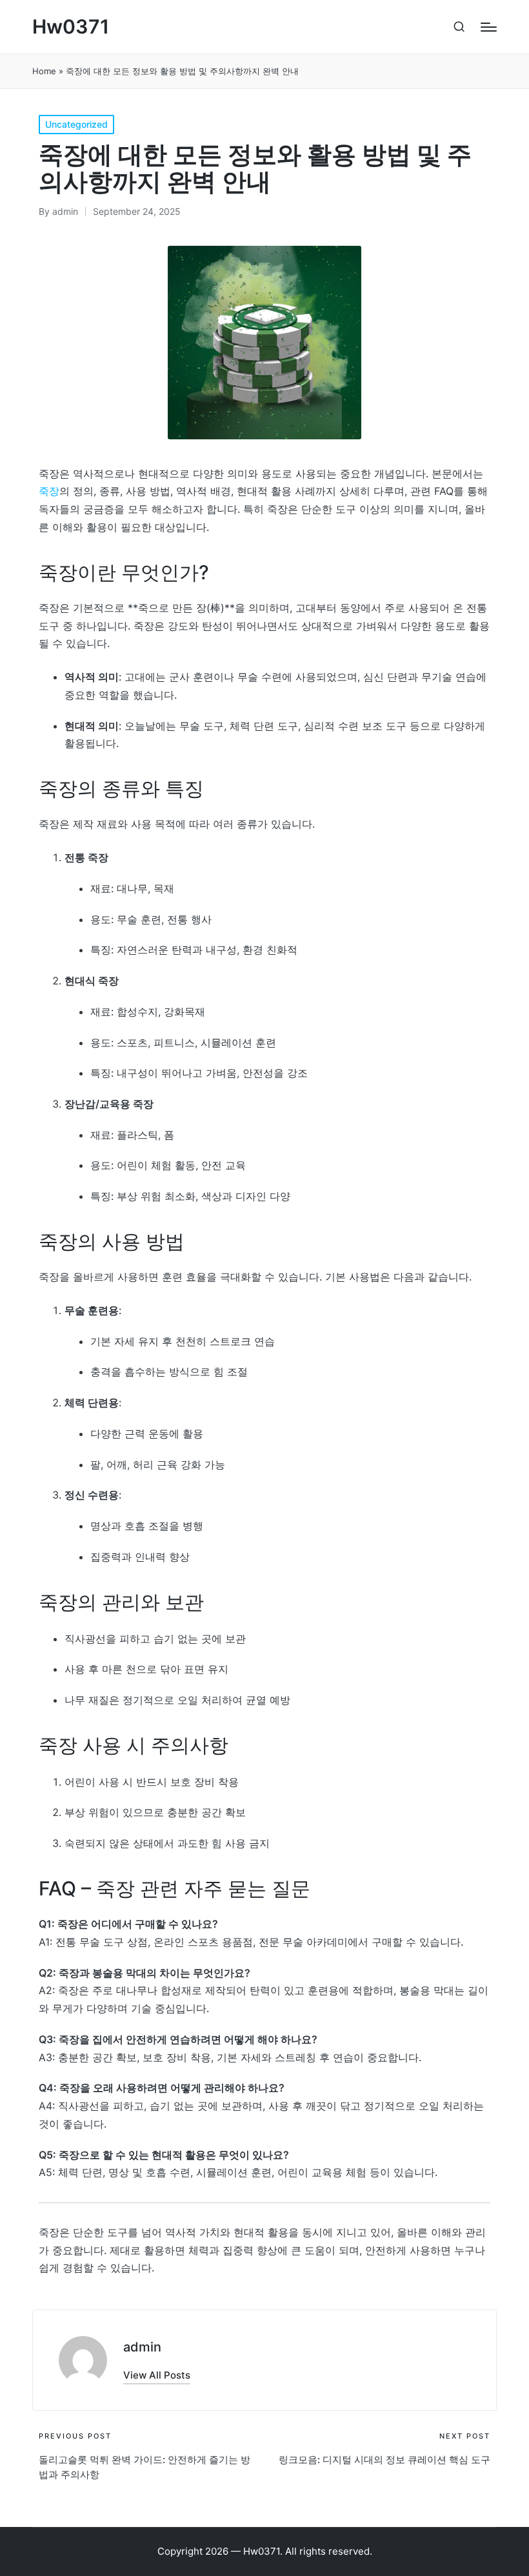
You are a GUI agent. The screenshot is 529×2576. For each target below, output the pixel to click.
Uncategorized (76, 124)
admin (142, 2347)
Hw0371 (71, 27)
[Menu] (489, 27)
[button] (157, 2375)
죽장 (49, 491)
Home (44, 71)
